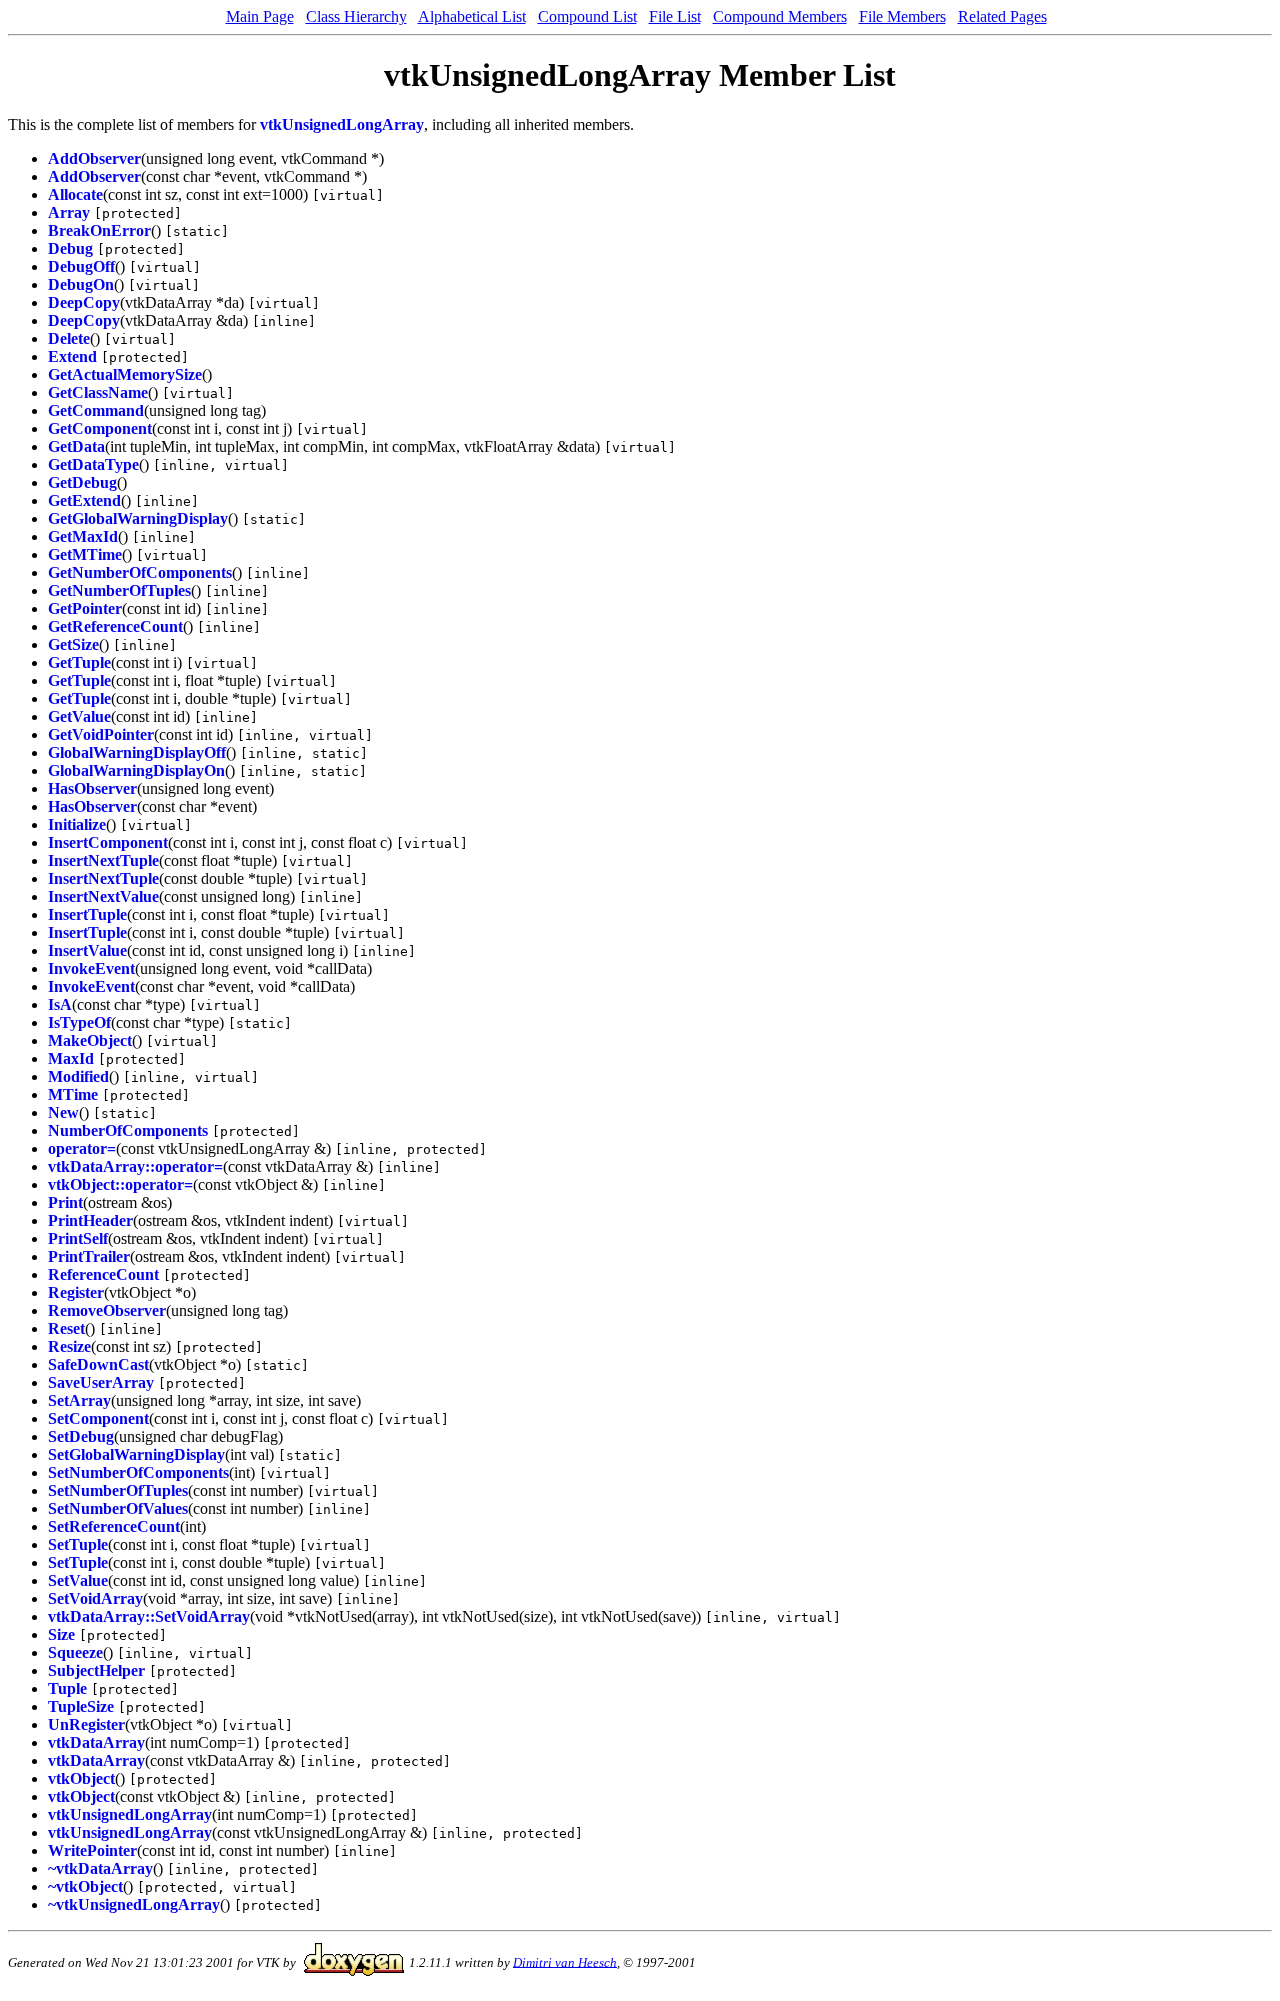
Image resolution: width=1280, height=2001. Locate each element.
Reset (66, 1328)
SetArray (79, 1400)
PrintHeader (90, 1220)
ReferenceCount (103, 1274)
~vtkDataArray (100, 1868)
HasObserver (92, 788)
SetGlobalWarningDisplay (136, 1454)
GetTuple (79, 662)
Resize (69, 1346)
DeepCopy (84, 302)
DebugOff (81, 266)
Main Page (260, 16)
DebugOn (81, 284)
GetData (76, 446)
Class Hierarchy (356, 16)
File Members (902, 16)
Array (69, 212)
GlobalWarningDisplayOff (137, 752)
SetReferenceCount (114, 1526)
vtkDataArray (96, 1742)
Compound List (587, 16)
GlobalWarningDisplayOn (136, 770)
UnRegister (86, 1724)
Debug (70, 248)
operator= (82, 1148)
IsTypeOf (79, 1022)
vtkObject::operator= (120, 1184)
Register (76, 1292)
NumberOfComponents (128, 1130)
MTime (73, 1094)
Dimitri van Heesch (565, 1961)
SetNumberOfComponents (138, 1472)
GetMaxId (83, 536)
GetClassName (98, 392)
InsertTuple (87, 914)
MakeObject (90, 1040)
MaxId (71, 1058)
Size (61, 1634)
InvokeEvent (91, 968)
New (63, 1112)
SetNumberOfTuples (118, 1490)
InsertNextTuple (103, 860)
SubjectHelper (96, 1670)
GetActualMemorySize (125, 374)
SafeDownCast (98, 1364)
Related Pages (1002, 16)
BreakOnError (99, 230)
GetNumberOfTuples (119, 590)
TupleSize (81, 1706)
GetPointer (85, 608)
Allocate (75, 194)
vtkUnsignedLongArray (342, 124)
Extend (72, 356)
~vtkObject (85, 1886)
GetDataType (93, 464)
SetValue (78, 1580)
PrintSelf (78, 1238)
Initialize (77, 824)
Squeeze (75, 1652)
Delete (69, 338)
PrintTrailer (89, 1256)
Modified (78, 1076)
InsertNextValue (103, 896)
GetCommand (96, 410)
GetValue (79, 716)
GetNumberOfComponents (140, 572)
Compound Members (780, 16)
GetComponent (100, 428)
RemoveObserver (107, 1310)
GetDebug (82, 482)
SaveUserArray (101, 1382)
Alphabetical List (472, 16)
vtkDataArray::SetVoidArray (149, 1616)
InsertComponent (108, 842)
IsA (60, 1004)
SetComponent (98, 1418)
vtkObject (81, 1778)
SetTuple (78, 1544)
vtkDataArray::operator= (135, 1166)
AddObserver (94, 158)
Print (65, 1202)
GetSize (73, 644)
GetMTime (85, 554)
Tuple (67, 1688)
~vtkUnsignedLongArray (134, 1904)
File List (675, 16)
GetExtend (84, 500)
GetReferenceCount (115, 626)
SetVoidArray (95, 1598)
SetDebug (81, 1436)
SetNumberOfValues (118, 1508)
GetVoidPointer (101, 734)
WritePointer (92, 1850)
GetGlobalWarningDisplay (138, 518)
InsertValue (87, 950)
